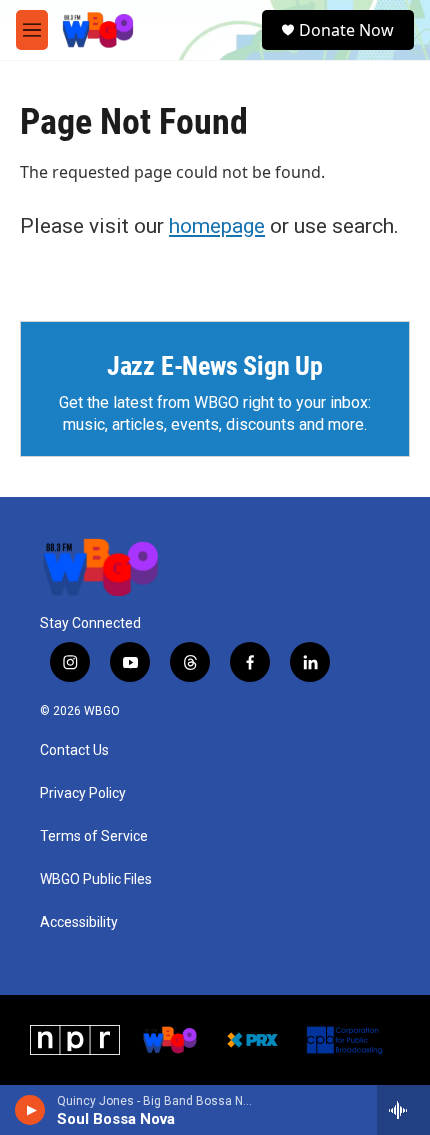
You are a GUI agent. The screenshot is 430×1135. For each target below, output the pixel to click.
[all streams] (403, 1110)
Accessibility (79, 922)
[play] (30, 1110)
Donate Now (346, 30)
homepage (217, 226)
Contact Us (74, 750)
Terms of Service (94, 836)
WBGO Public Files (96, 879)
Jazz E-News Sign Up (215, 366)
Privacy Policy (83, 793)
